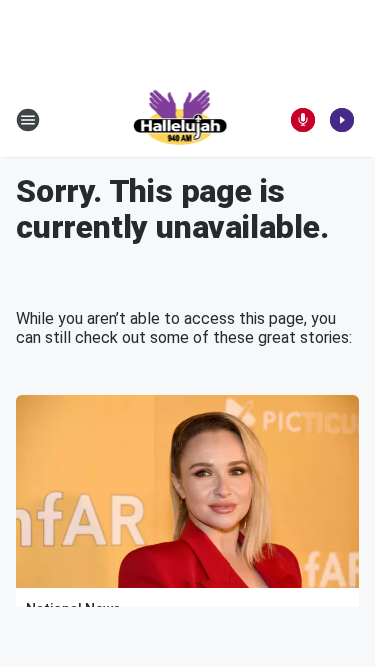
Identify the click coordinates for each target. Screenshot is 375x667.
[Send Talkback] (303, 120)
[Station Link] (181, 120)
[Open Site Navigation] (28, 120)
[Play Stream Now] (342, 120)
